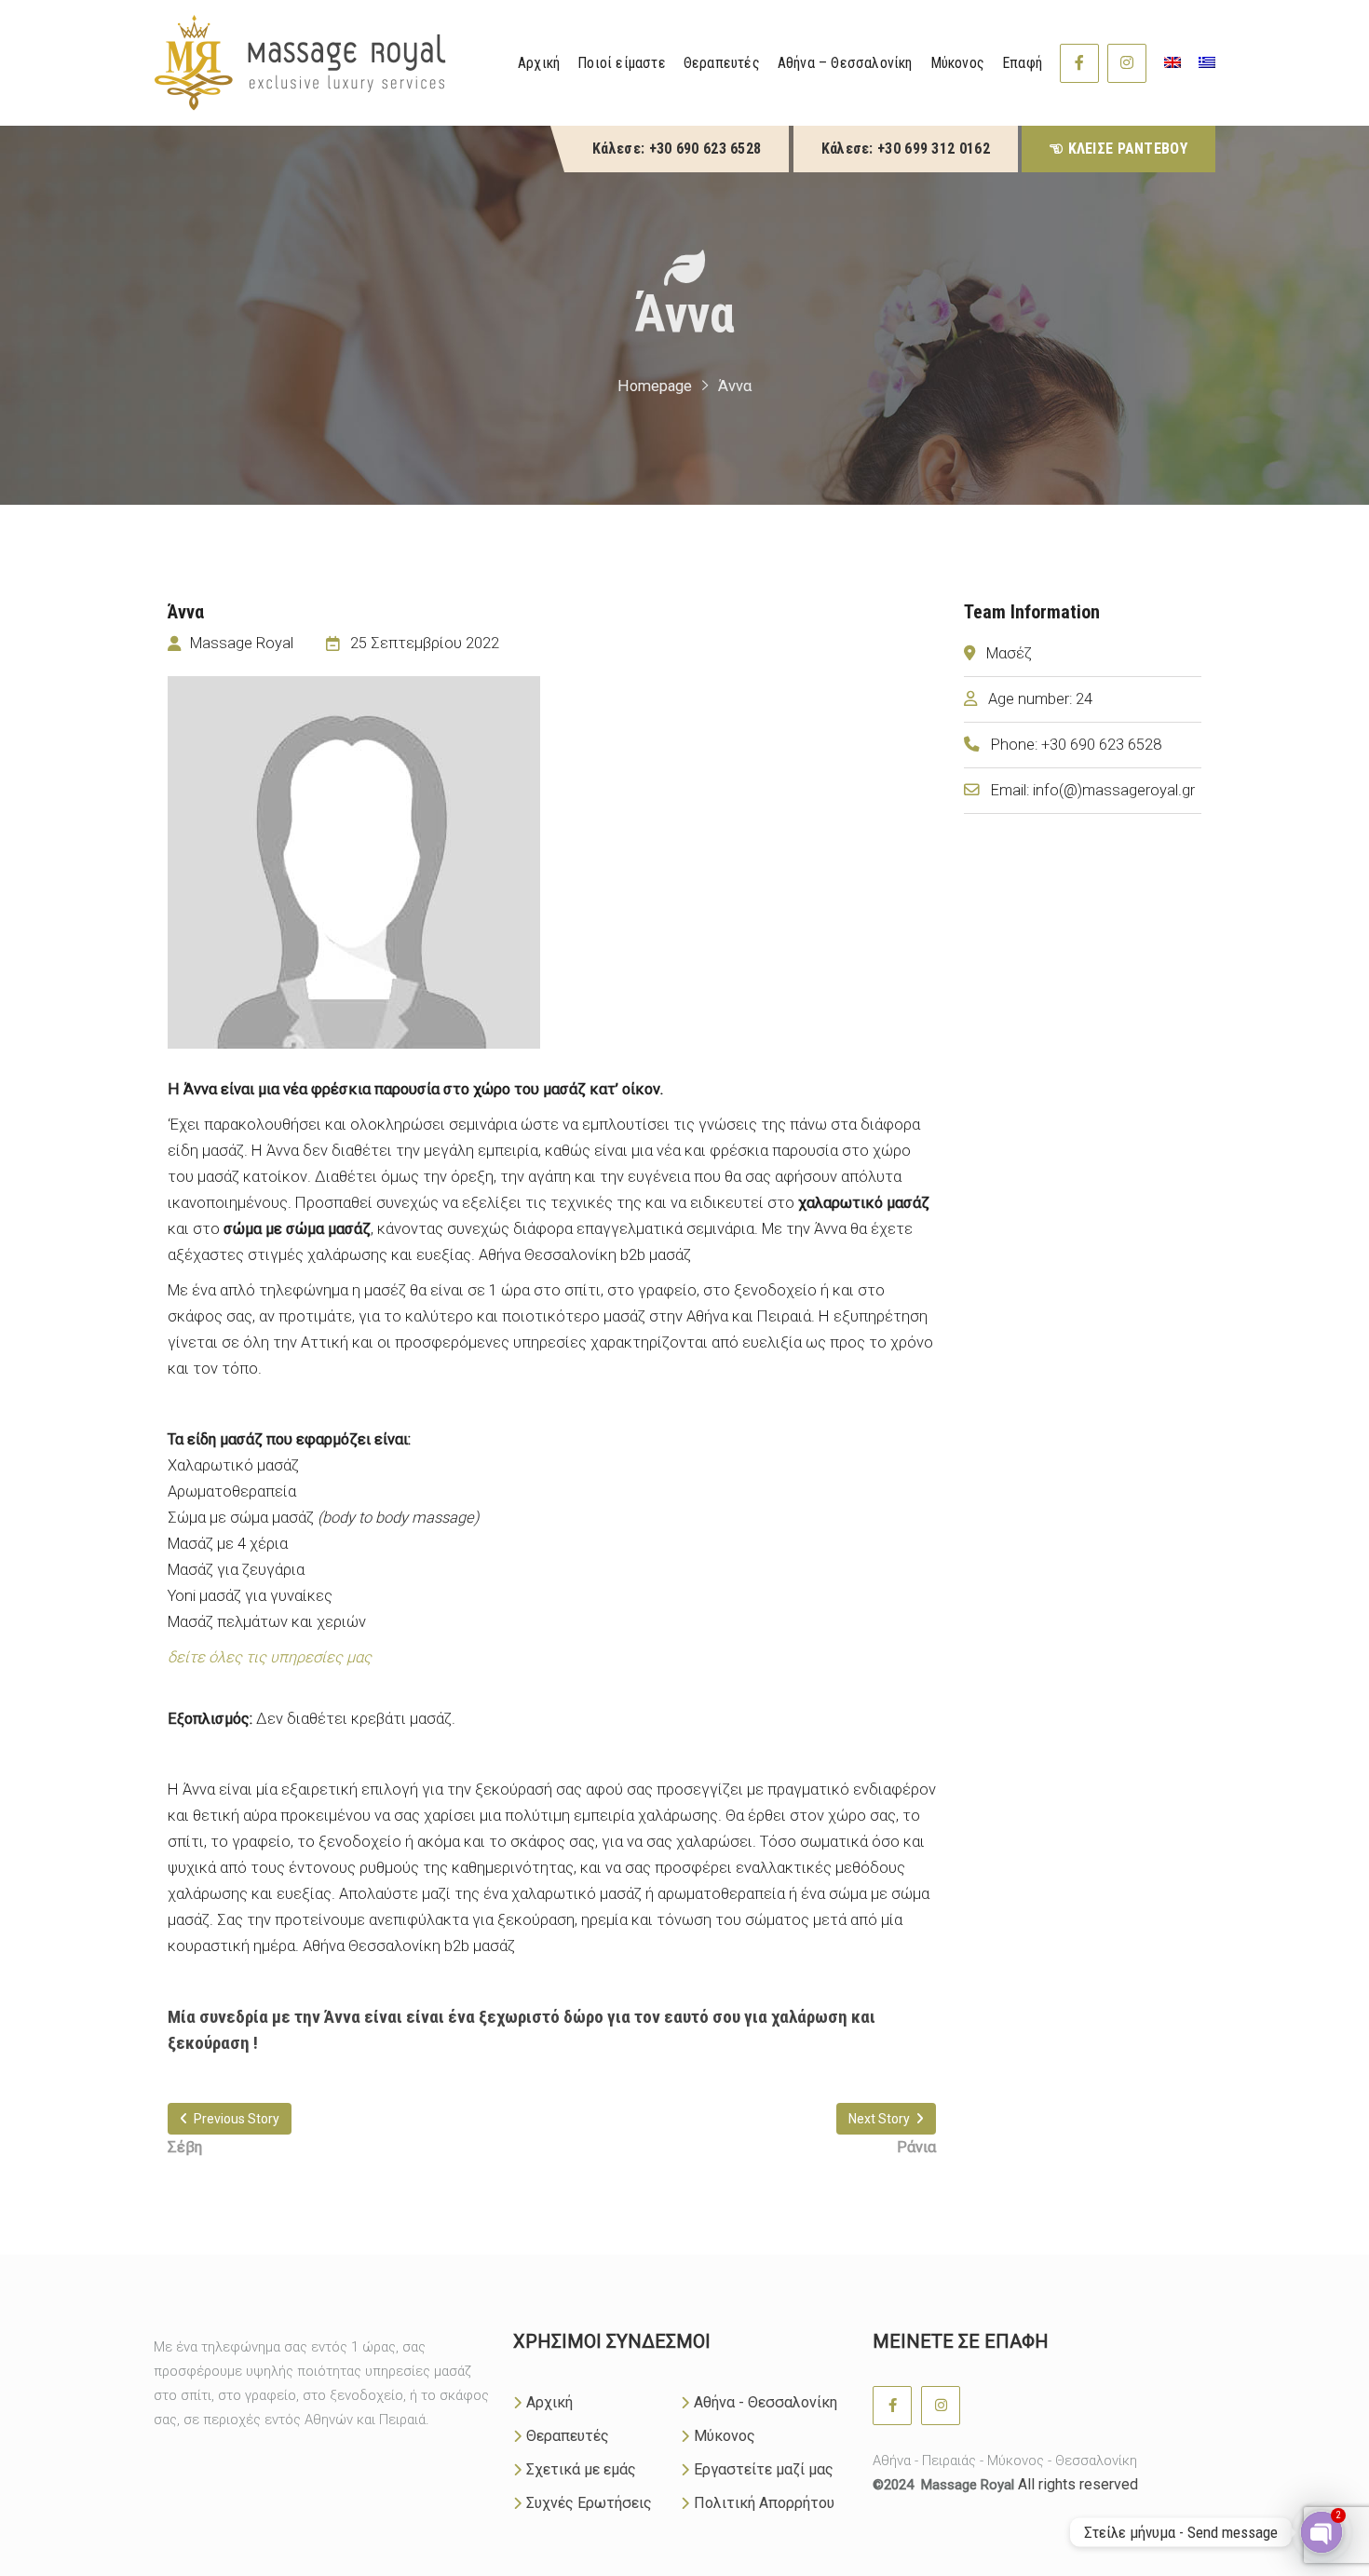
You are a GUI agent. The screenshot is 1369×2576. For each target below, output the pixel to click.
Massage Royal (968, 2485)
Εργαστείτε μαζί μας (764, 2469)
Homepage (655, 386)
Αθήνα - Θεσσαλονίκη (766, 2402)
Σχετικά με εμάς (581, 2469)
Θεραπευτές (568, 2436)
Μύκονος (725, 2436)
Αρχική (549, 2402)
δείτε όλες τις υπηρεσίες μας (270, 1657)
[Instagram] (1127, 63)
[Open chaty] (1322, 2532)
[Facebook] (1079, 63)
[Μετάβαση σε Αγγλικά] (1172, 63)
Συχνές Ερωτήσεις (589, 2503)
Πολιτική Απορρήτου (764, 2503)
